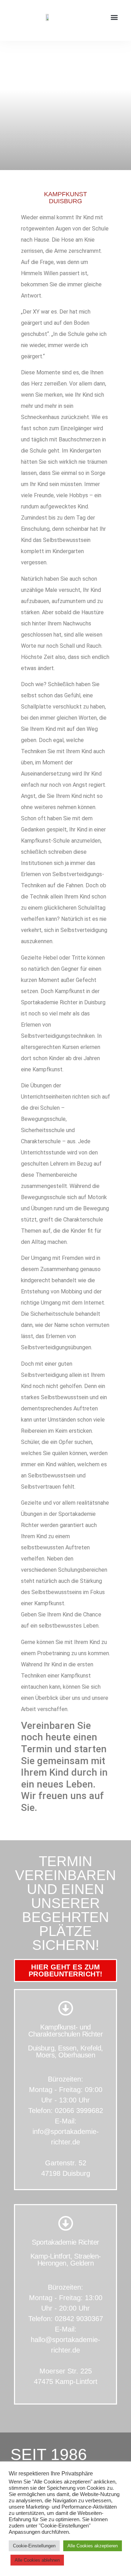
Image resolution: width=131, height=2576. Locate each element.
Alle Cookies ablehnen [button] (37, 2560)
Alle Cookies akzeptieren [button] (93, 2546)
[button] (114, 17)
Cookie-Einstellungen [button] (34, 2546)
